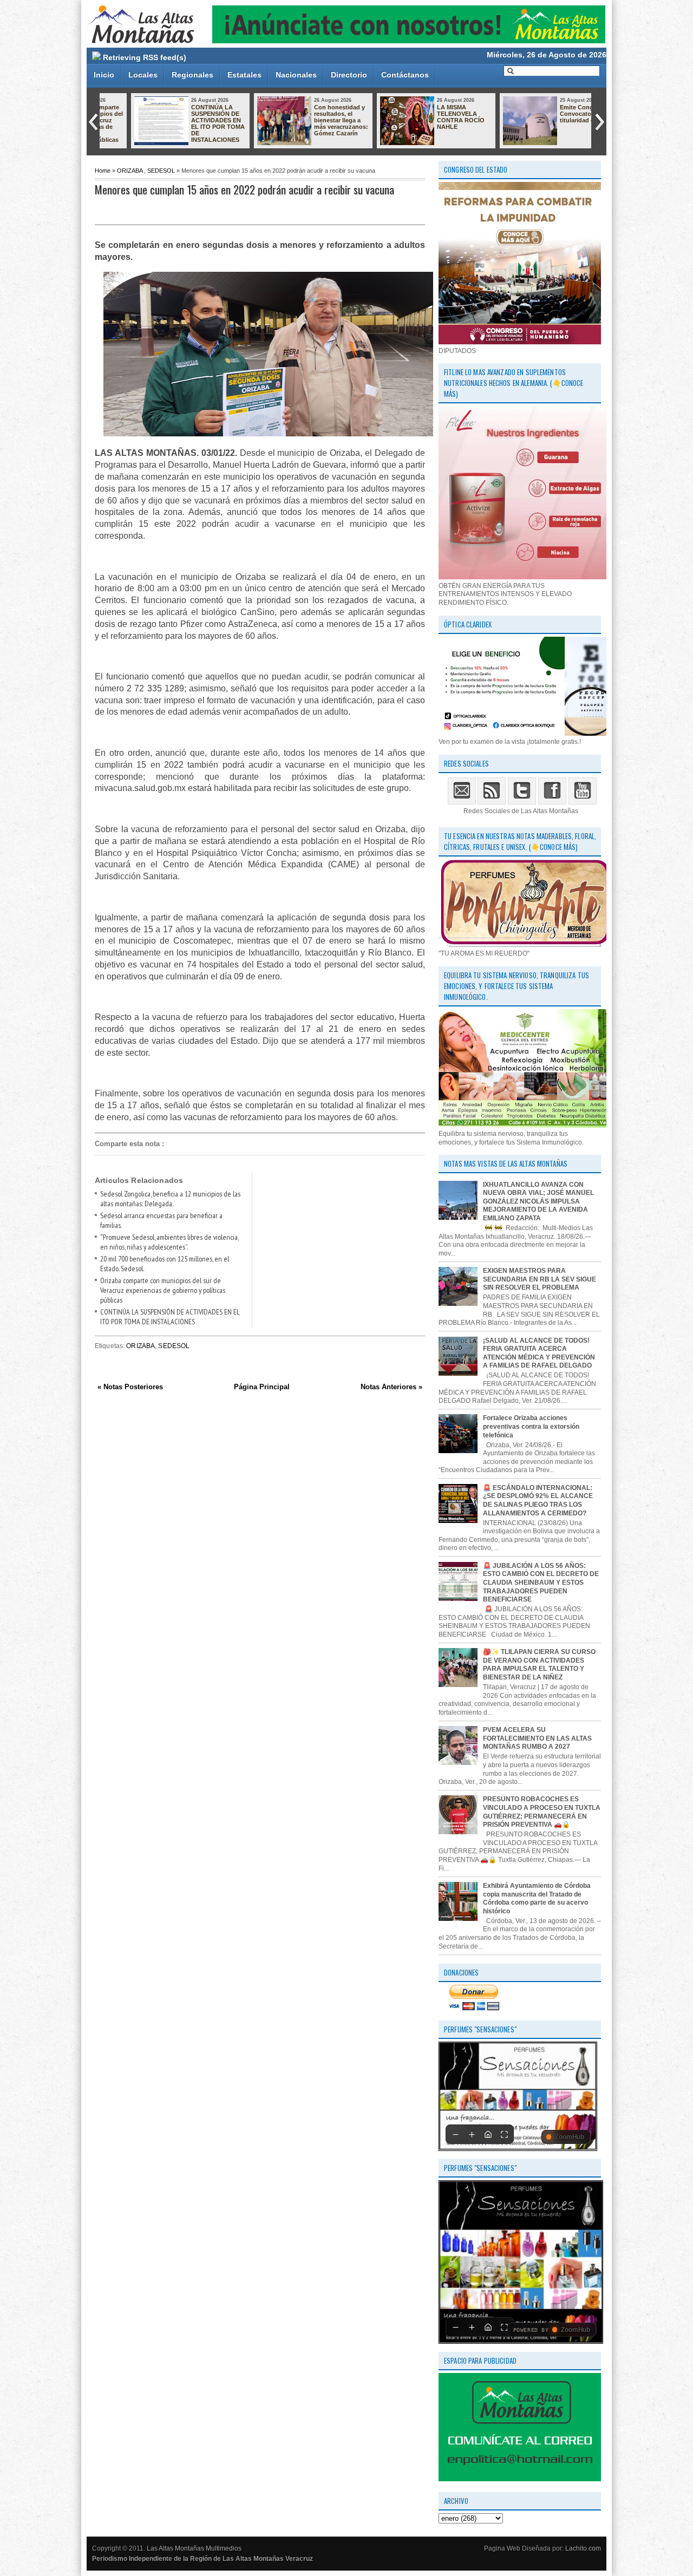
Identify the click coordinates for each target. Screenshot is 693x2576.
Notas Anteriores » (391, 1387)
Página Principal (262, 1387)
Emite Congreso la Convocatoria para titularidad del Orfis (559, 114)
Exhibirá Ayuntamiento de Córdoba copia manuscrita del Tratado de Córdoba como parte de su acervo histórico (537, 1898)
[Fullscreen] (504, 2134)
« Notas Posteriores (130, 1387)
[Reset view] (488, 2134)
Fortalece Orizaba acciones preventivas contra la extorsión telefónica (531, 1426)
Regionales (192, 75)
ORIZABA (130, 171)
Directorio (349, 75)
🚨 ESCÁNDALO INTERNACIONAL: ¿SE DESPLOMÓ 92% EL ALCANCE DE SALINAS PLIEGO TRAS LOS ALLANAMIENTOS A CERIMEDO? (538, 1501)
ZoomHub (570, 2137)
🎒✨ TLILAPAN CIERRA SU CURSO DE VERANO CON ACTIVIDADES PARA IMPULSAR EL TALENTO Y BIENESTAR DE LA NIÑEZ (539, 1665)
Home (103, 171)
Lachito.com (583, 2548)
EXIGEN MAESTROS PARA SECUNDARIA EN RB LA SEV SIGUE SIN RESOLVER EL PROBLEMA (540, 1279)
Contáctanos (405, 75)
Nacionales (296, 75)
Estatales (244, 75)
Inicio (104, 75)
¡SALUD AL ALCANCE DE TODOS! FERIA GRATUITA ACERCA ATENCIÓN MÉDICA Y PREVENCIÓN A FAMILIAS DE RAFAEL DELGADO (539, 1353)
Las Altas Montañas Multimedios (194, 2548)
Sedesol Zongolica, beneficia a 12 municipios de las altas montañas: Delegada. (170, 1199)
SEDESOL (161, 171)
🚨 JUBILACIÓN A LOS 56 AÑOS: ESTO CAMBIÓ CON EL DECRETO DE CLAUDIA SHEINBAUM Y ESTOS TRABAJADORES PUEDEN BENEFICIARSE (541, 1583)
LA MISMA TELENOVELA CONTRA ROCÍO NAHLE (433, 117)
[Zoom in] (472, 2134)
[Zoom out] (455, 2134)
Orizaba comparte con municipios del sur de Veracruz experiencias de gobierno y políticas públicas (163, 1290)
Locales (143, 75)
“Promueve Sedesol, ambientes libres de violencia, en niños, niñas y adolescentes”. (169, 1242)
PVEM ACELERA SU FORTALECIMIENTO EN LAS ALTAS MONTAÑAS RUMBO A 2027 (537, 1738)
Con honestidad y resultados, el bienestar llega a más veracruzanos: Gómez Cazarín (313, 120)
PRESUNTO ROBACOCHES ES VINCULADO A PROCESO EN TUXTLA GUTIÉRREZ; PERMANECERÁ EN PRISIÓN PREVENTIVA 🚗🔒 (542, 1812)
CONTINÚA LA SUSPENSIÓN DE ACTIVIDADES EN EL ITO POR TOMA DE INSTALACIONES (190, 123)
